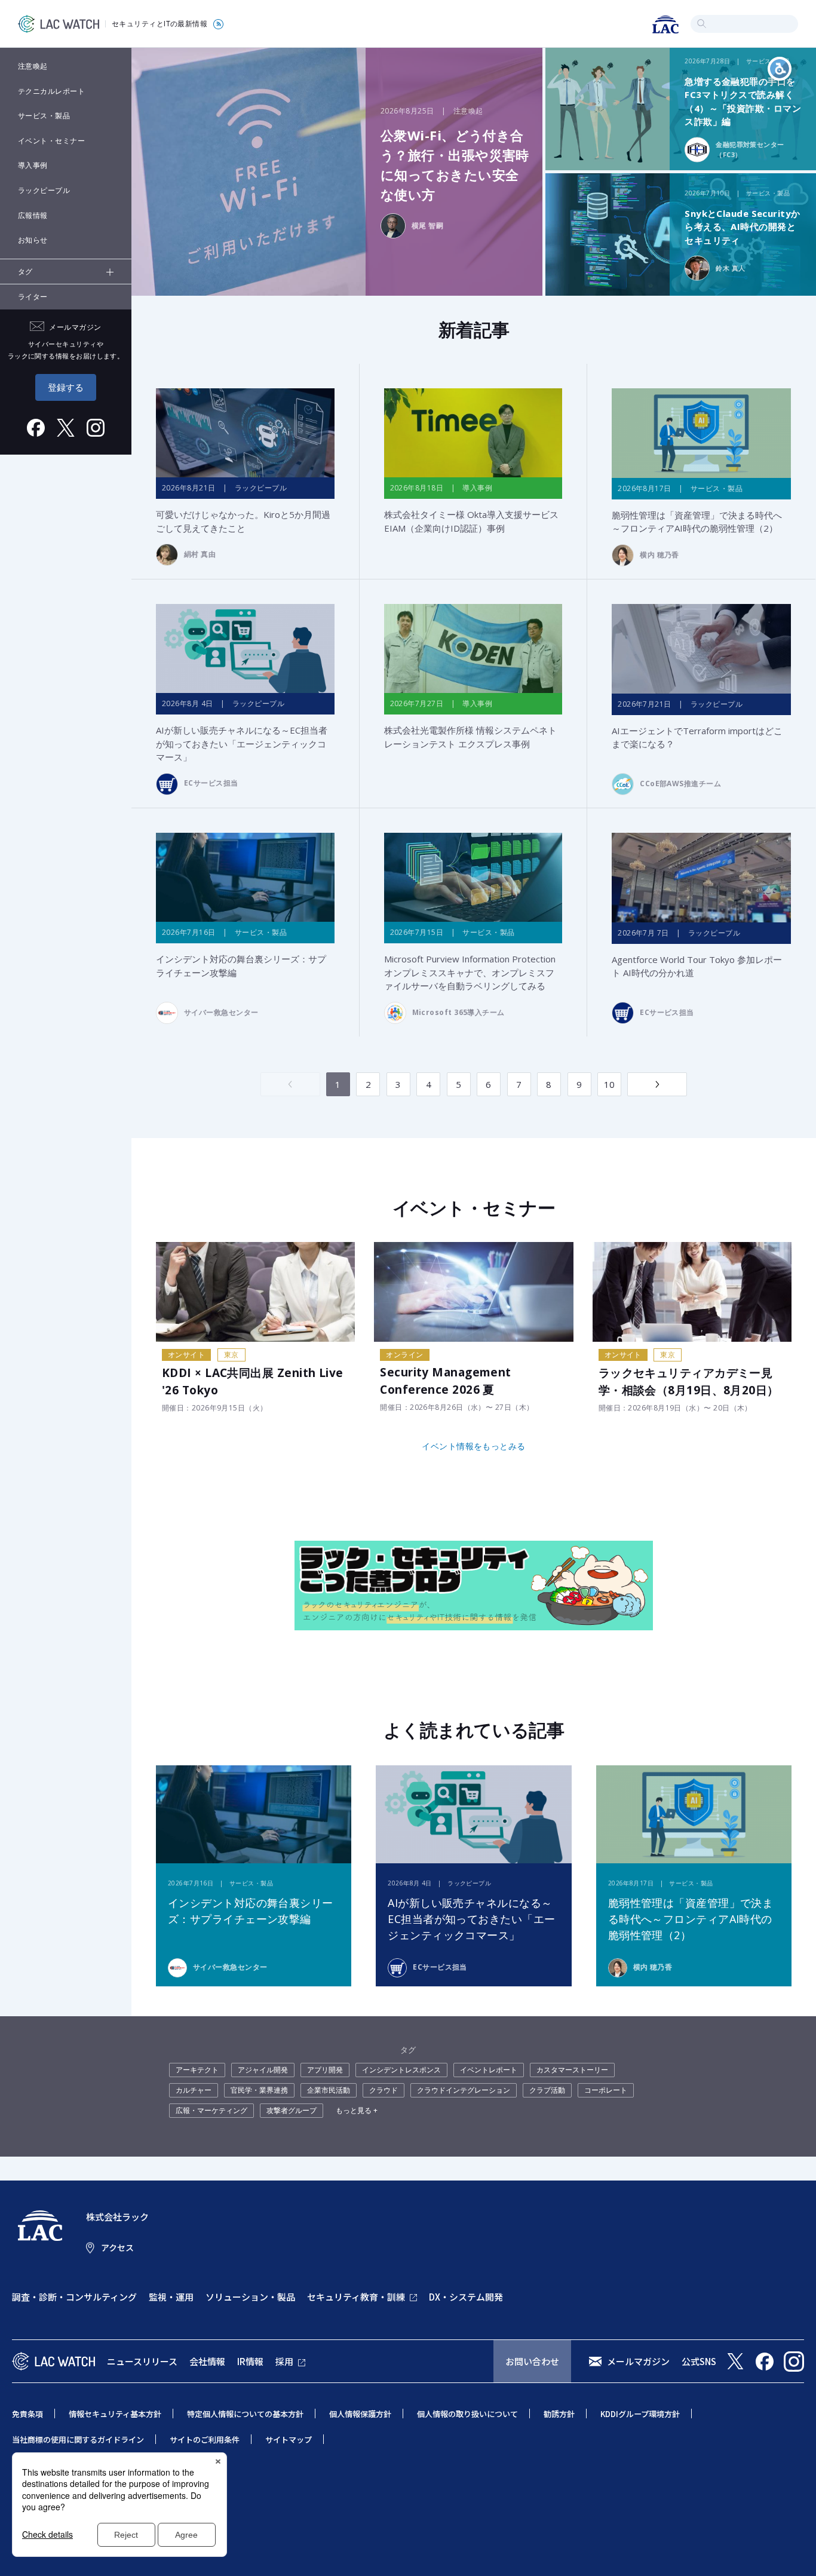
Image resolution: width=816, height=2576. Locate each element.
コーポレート (606, 2090)
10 (610, 1084)
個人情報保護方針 (360, 2414)
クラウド (384, 2090)
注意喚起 (33, 66)
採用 (284, 2361)
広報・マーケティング (211, 2110)
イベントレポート (489, 2070)
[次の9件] (657, 1084)
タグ (25, 272)
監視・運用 (171, 2297)
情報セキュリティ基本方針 (115, 2414)
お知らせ (33, 240)
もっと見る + (357, 2110)
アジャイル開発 (263, 2070)
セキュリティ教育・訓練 (356, 2297)
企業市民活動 (329, 2090)
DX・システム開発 (466, 2297)
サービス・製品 (44, 116)
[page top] (793, 2551)
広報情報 (33, 215)
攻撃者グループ (292, 2110)
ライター (33, 297)
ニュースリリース (142, 2361)
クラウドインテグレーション (464, 2090)
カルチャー (194, 2090)
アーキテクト (197, 2070)
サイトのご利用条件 (205, 2439)
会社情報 (207, 2361)
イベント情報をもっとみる (473, 1446)
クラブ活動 (547, 2090)
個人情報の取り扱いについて (467, 2414)
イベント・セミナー (51, 141)
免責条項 (27, 2414)
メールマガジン (638, 2361)
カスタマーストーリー (572, 2070)
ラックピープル (44, 190)
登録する (66, 387)
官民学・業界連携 (259, 2090)
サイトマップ (289, 2439)
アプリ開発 (325, 2070)
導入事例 (33, 165)
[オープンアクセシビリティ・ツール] (780, 69)
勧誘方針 (559, 2414)
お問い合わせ (532, 2361)
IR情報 (250, 2361)
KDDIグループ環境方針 (640, 2414)
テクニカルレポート (51, 91)
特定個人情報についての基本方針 (245, 2414)
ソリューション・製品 (250, 2297)
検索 (702, 24)
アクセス (117, 2247)
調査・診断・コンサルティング (74, 2297)
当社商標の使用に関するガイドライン (78, 2439)
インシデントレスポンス (401, 2070)
